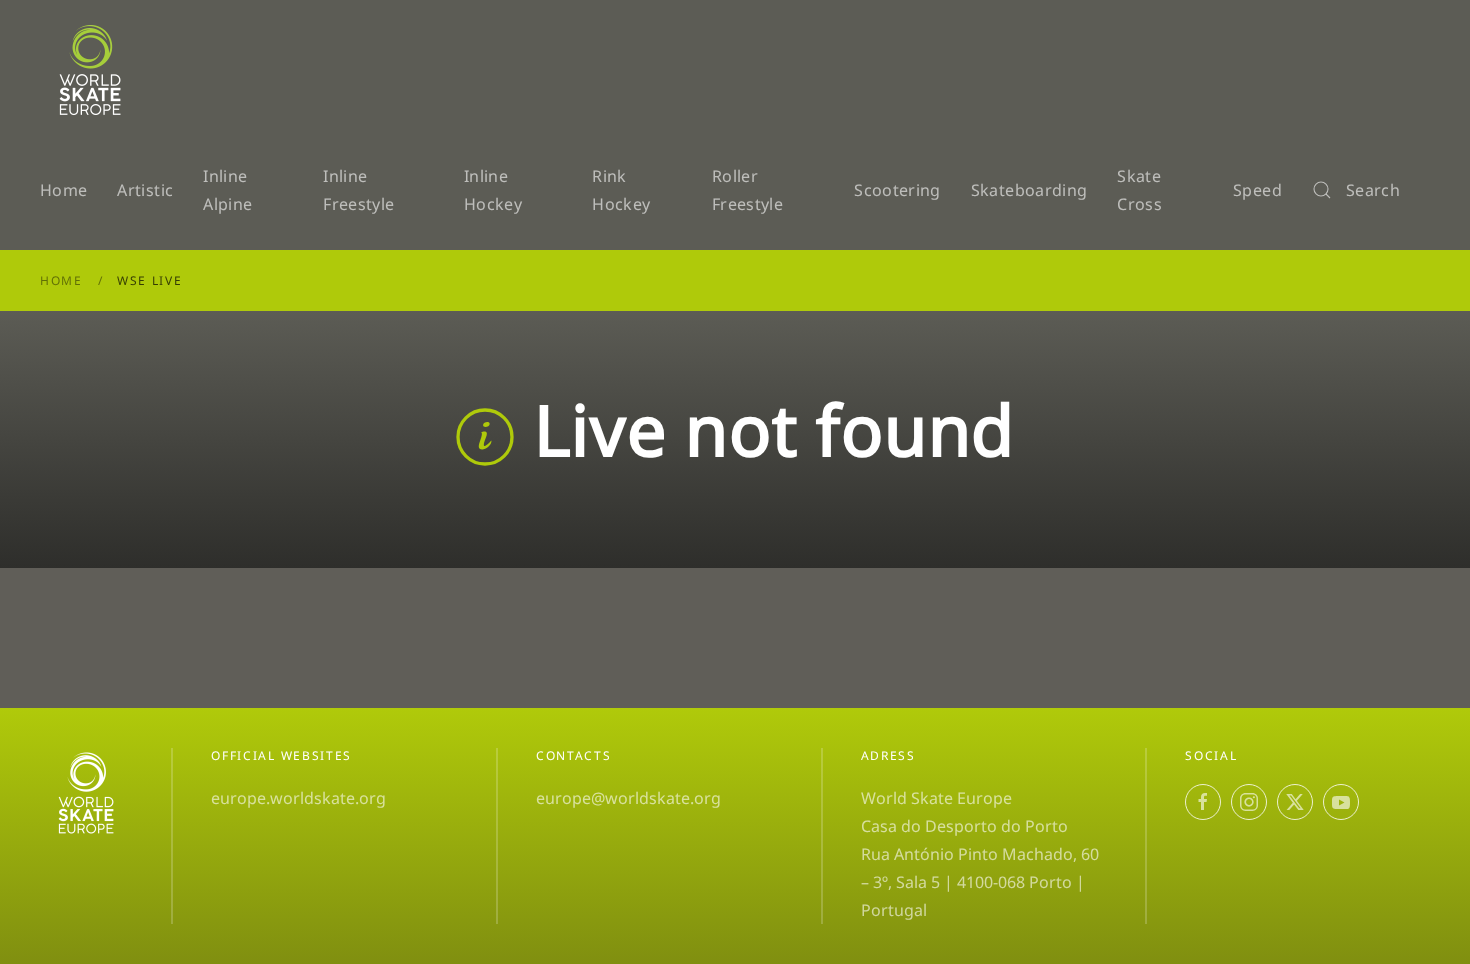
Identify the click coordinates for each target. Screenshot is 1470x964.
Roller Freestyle (747, 190)
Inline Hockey (493, 190)
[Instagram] (1249, 802)
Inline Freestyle (358, 190)
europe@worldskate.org (628, 798)
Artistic (145, 190)
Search (1373, 190)
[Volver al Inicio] (94, 70)
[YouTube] (1341, 802)
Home (63, 190)
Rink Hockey (621, 190)
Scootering (897, 190)
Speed (1257, 190)
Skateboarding (1029, 190)
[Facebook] (1203, 802)
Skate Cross (1139, 190)
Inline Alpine (227, 190)
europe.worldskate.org (298, 798)
